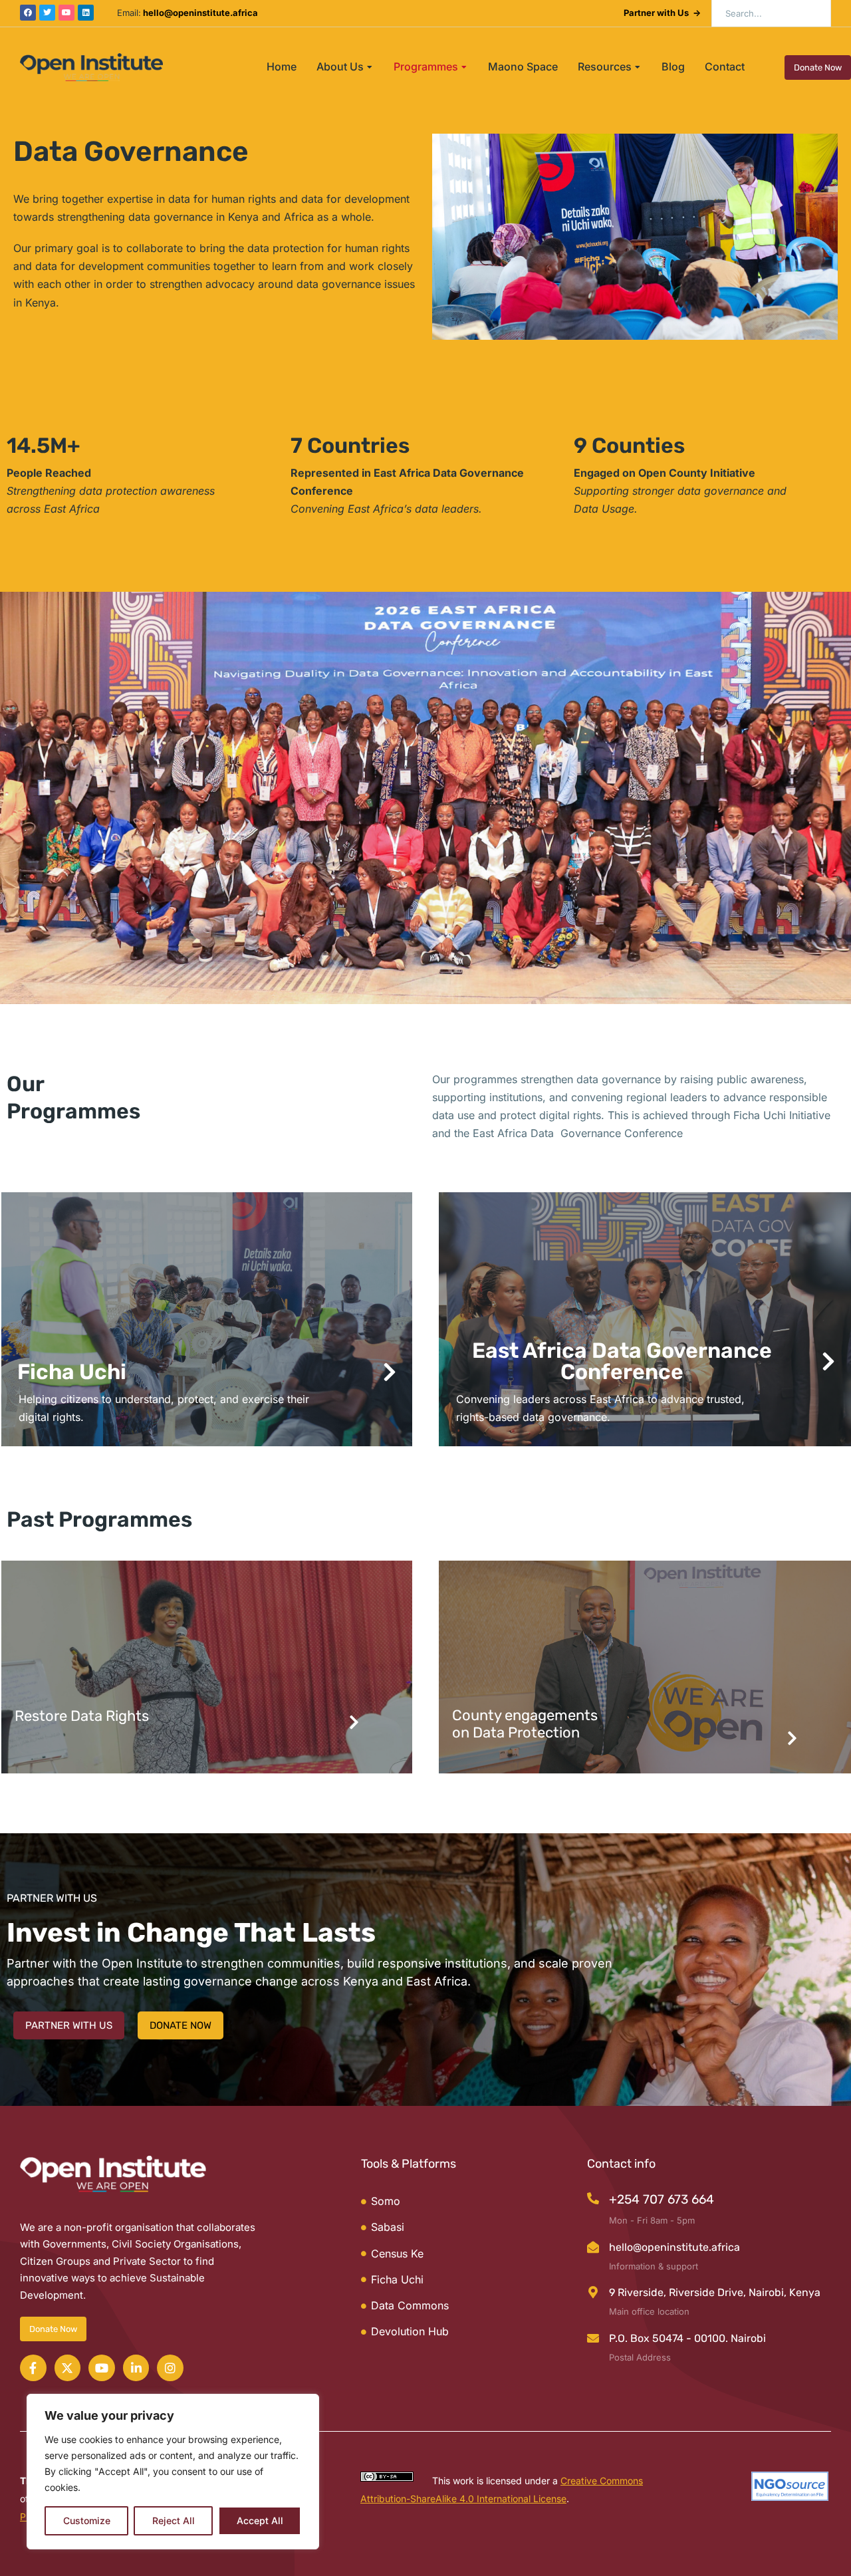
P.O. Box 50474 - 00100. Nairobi (687, 2338)
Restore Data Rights (82, 1716)
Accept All (260, 2520)
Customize (87, 2520)
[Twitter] (47, 13)
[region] (173, 2472)
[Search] (811, 13)
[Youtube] (66, 13)
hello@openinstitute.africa (674, 2247)
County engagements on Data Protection (525, 1724)
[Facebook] (28, 13)
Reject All (174, 2520)
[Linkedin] (86, 13)
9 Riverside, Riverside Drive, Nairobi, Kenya (715, 2292)
